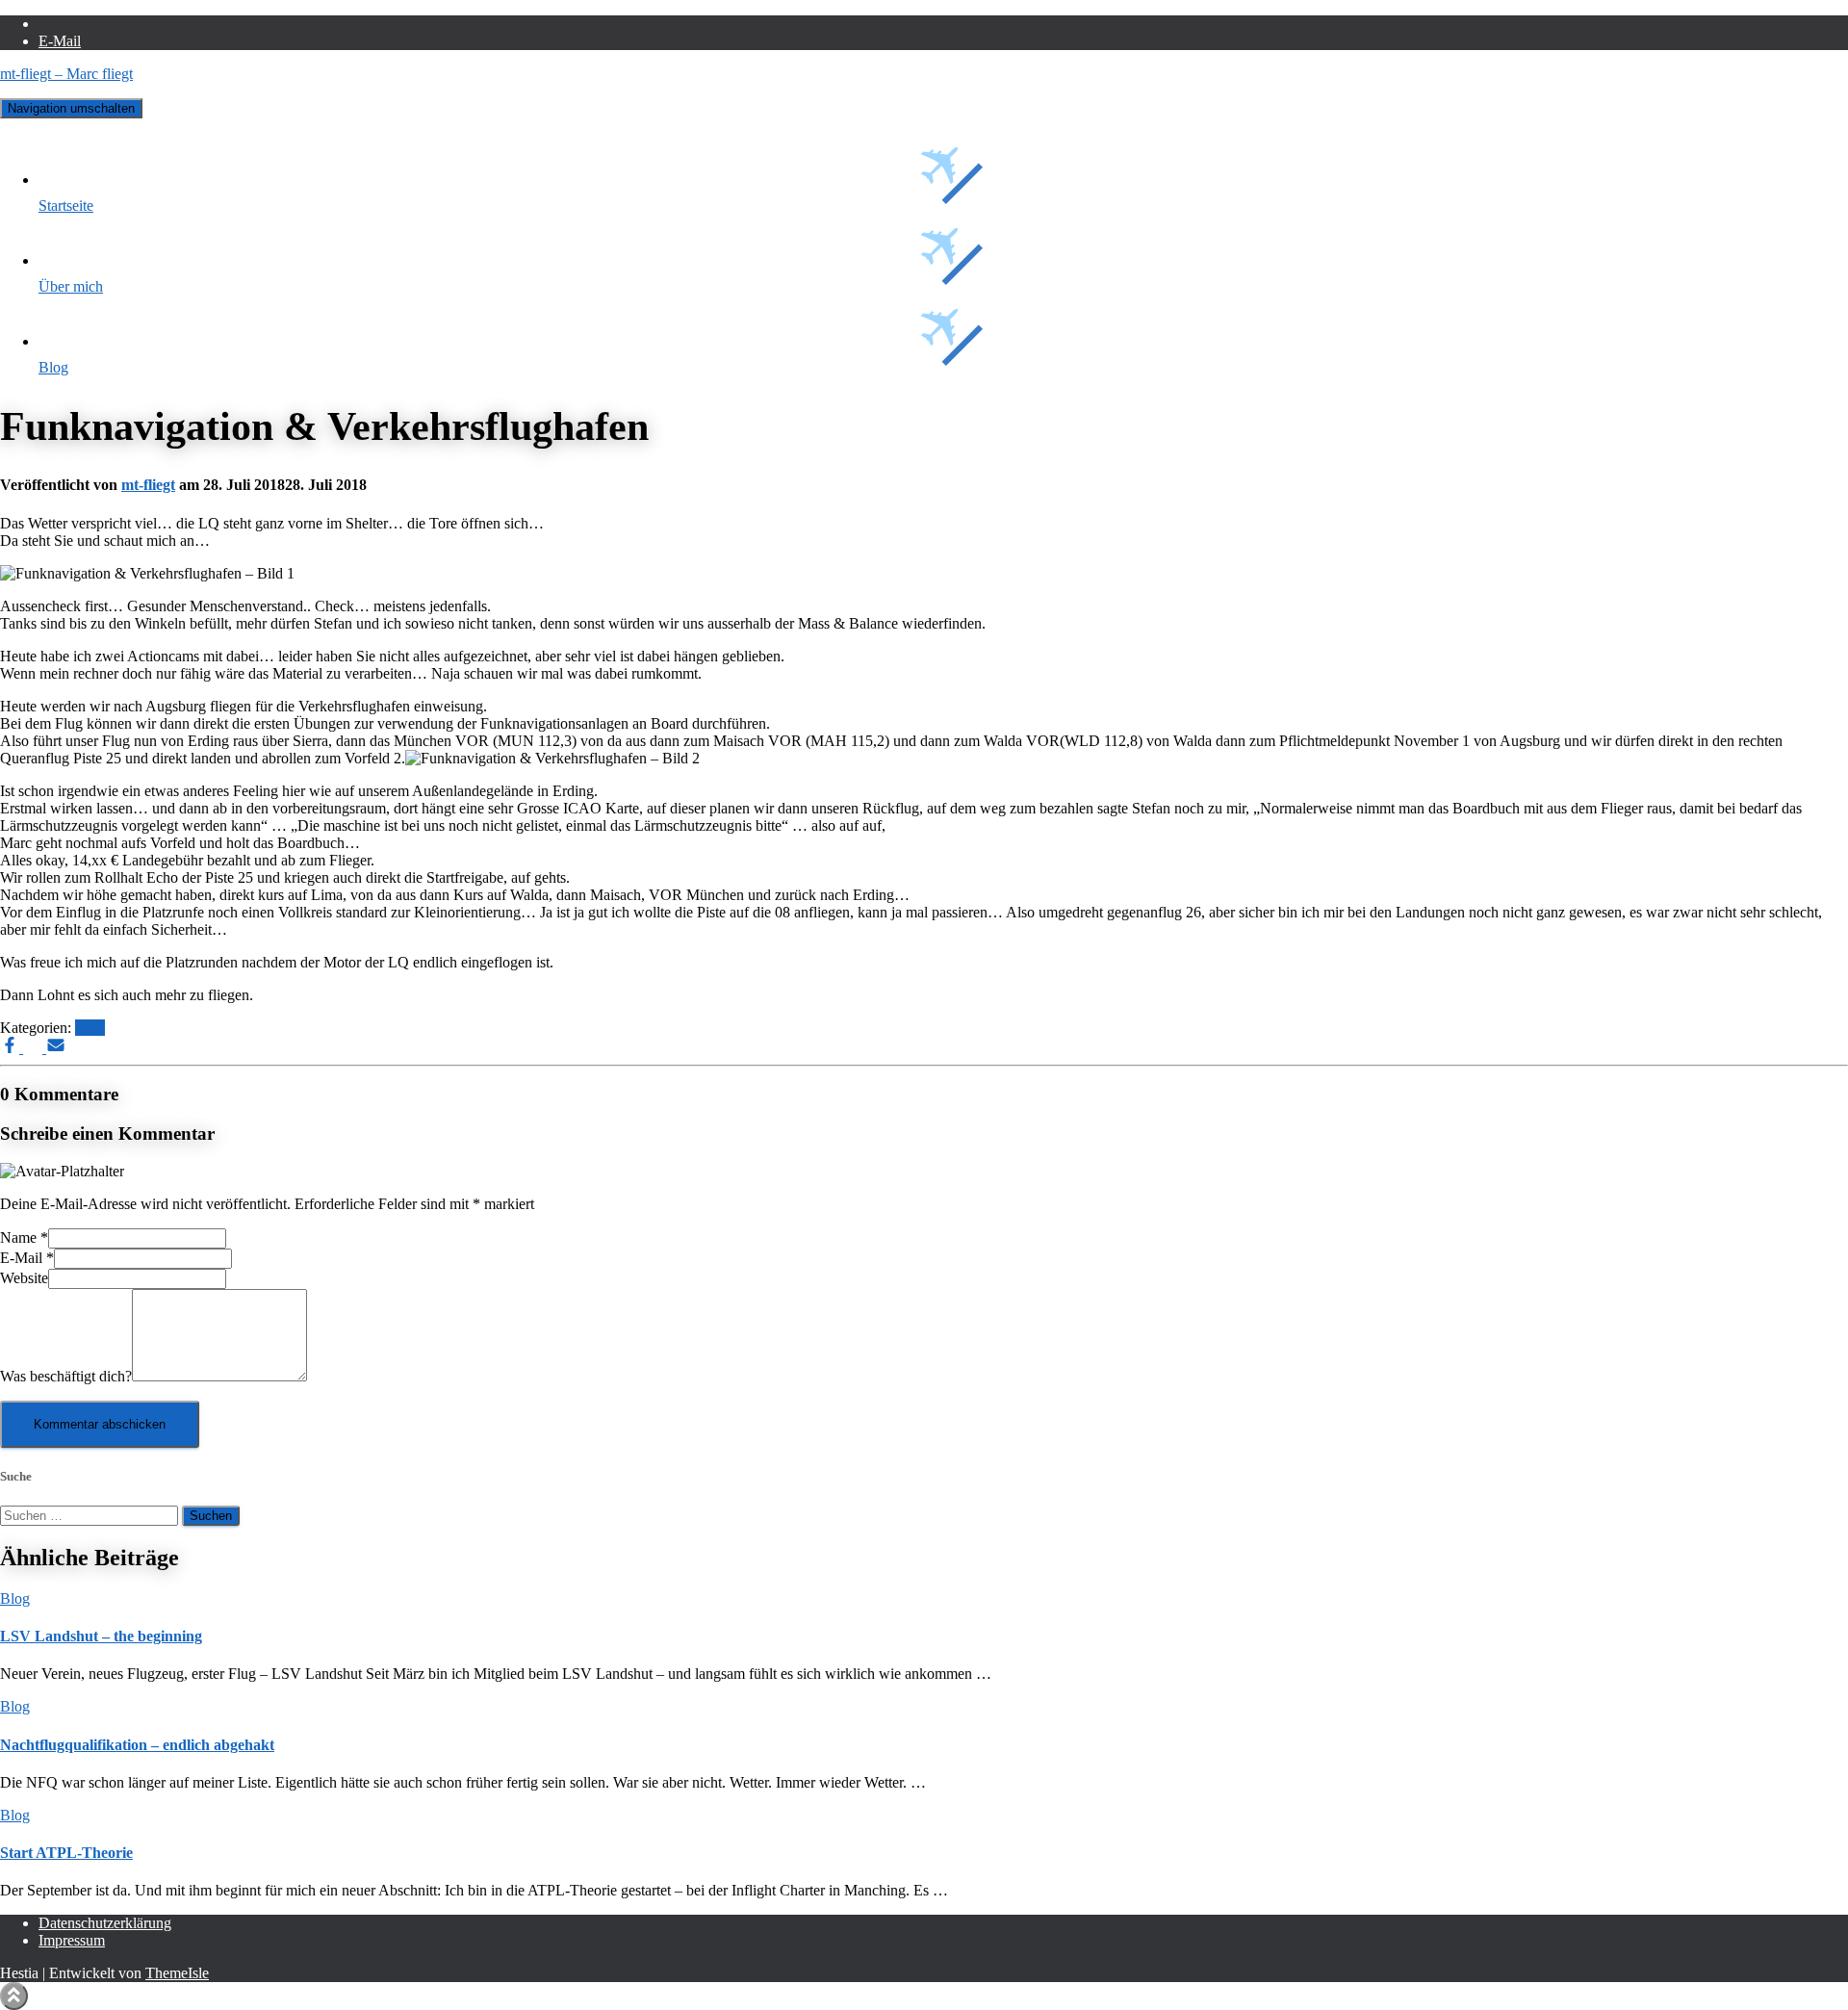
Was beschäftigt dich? (66, 1376)
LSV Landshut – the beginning (101, 1636)
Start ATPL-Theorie (66, 1853)
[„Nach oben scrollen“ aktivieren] (14, 1996)
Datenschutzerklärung (105, 1923)
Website (24, 1278)
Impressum (72, 1940)
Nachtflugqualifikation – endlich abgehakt (137, 1745)
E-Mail (60, 41)
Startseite (66, 206)
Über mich (71, 286)
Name (24, 1237)
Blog (53, 367)
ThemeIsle (177, 1973)
